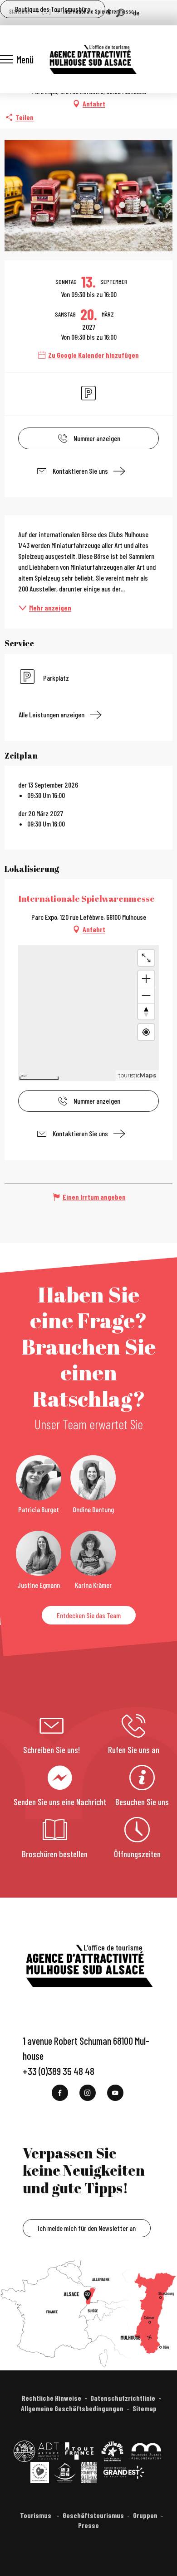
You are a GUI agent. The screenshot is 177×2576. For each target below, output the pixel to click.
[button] (120, 13)
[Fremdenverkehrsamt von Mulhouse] (93, 59)
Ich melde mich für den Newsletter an (87, 2228)
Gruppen (145, 2515)
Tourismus (36, 2515)
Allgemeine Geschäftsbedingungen (72, 2408)
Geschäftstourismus (93, 2515)
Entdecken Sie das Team (89, 1615)
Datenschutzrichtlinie (123, 2398)
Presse (88, 2525)
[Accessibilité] (109, 12)
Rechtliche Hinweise (52, 2398)
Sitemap (145, 2408)
